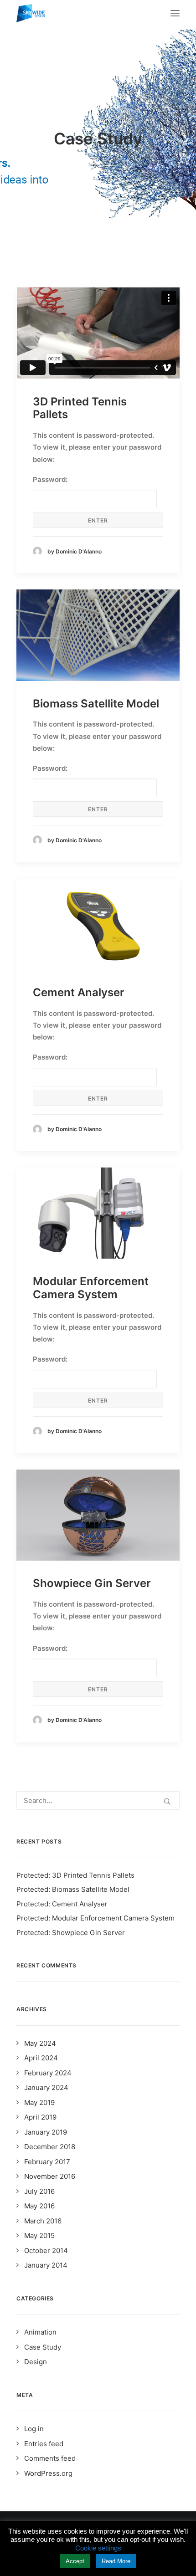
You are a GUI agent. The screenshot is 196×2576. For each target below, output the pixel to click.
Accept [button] (75, 2561)
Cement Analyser (79, 992)
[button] (98, 635)
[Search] (98, 1800)
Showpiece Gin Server (92, 1583)
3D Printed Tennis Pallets (80, 408)
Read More (116, 2561)
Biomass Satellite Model (96, 704)
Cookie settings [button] (98, 2548)
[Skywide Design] (31, 13)
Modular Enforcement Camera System (91, 1288)
